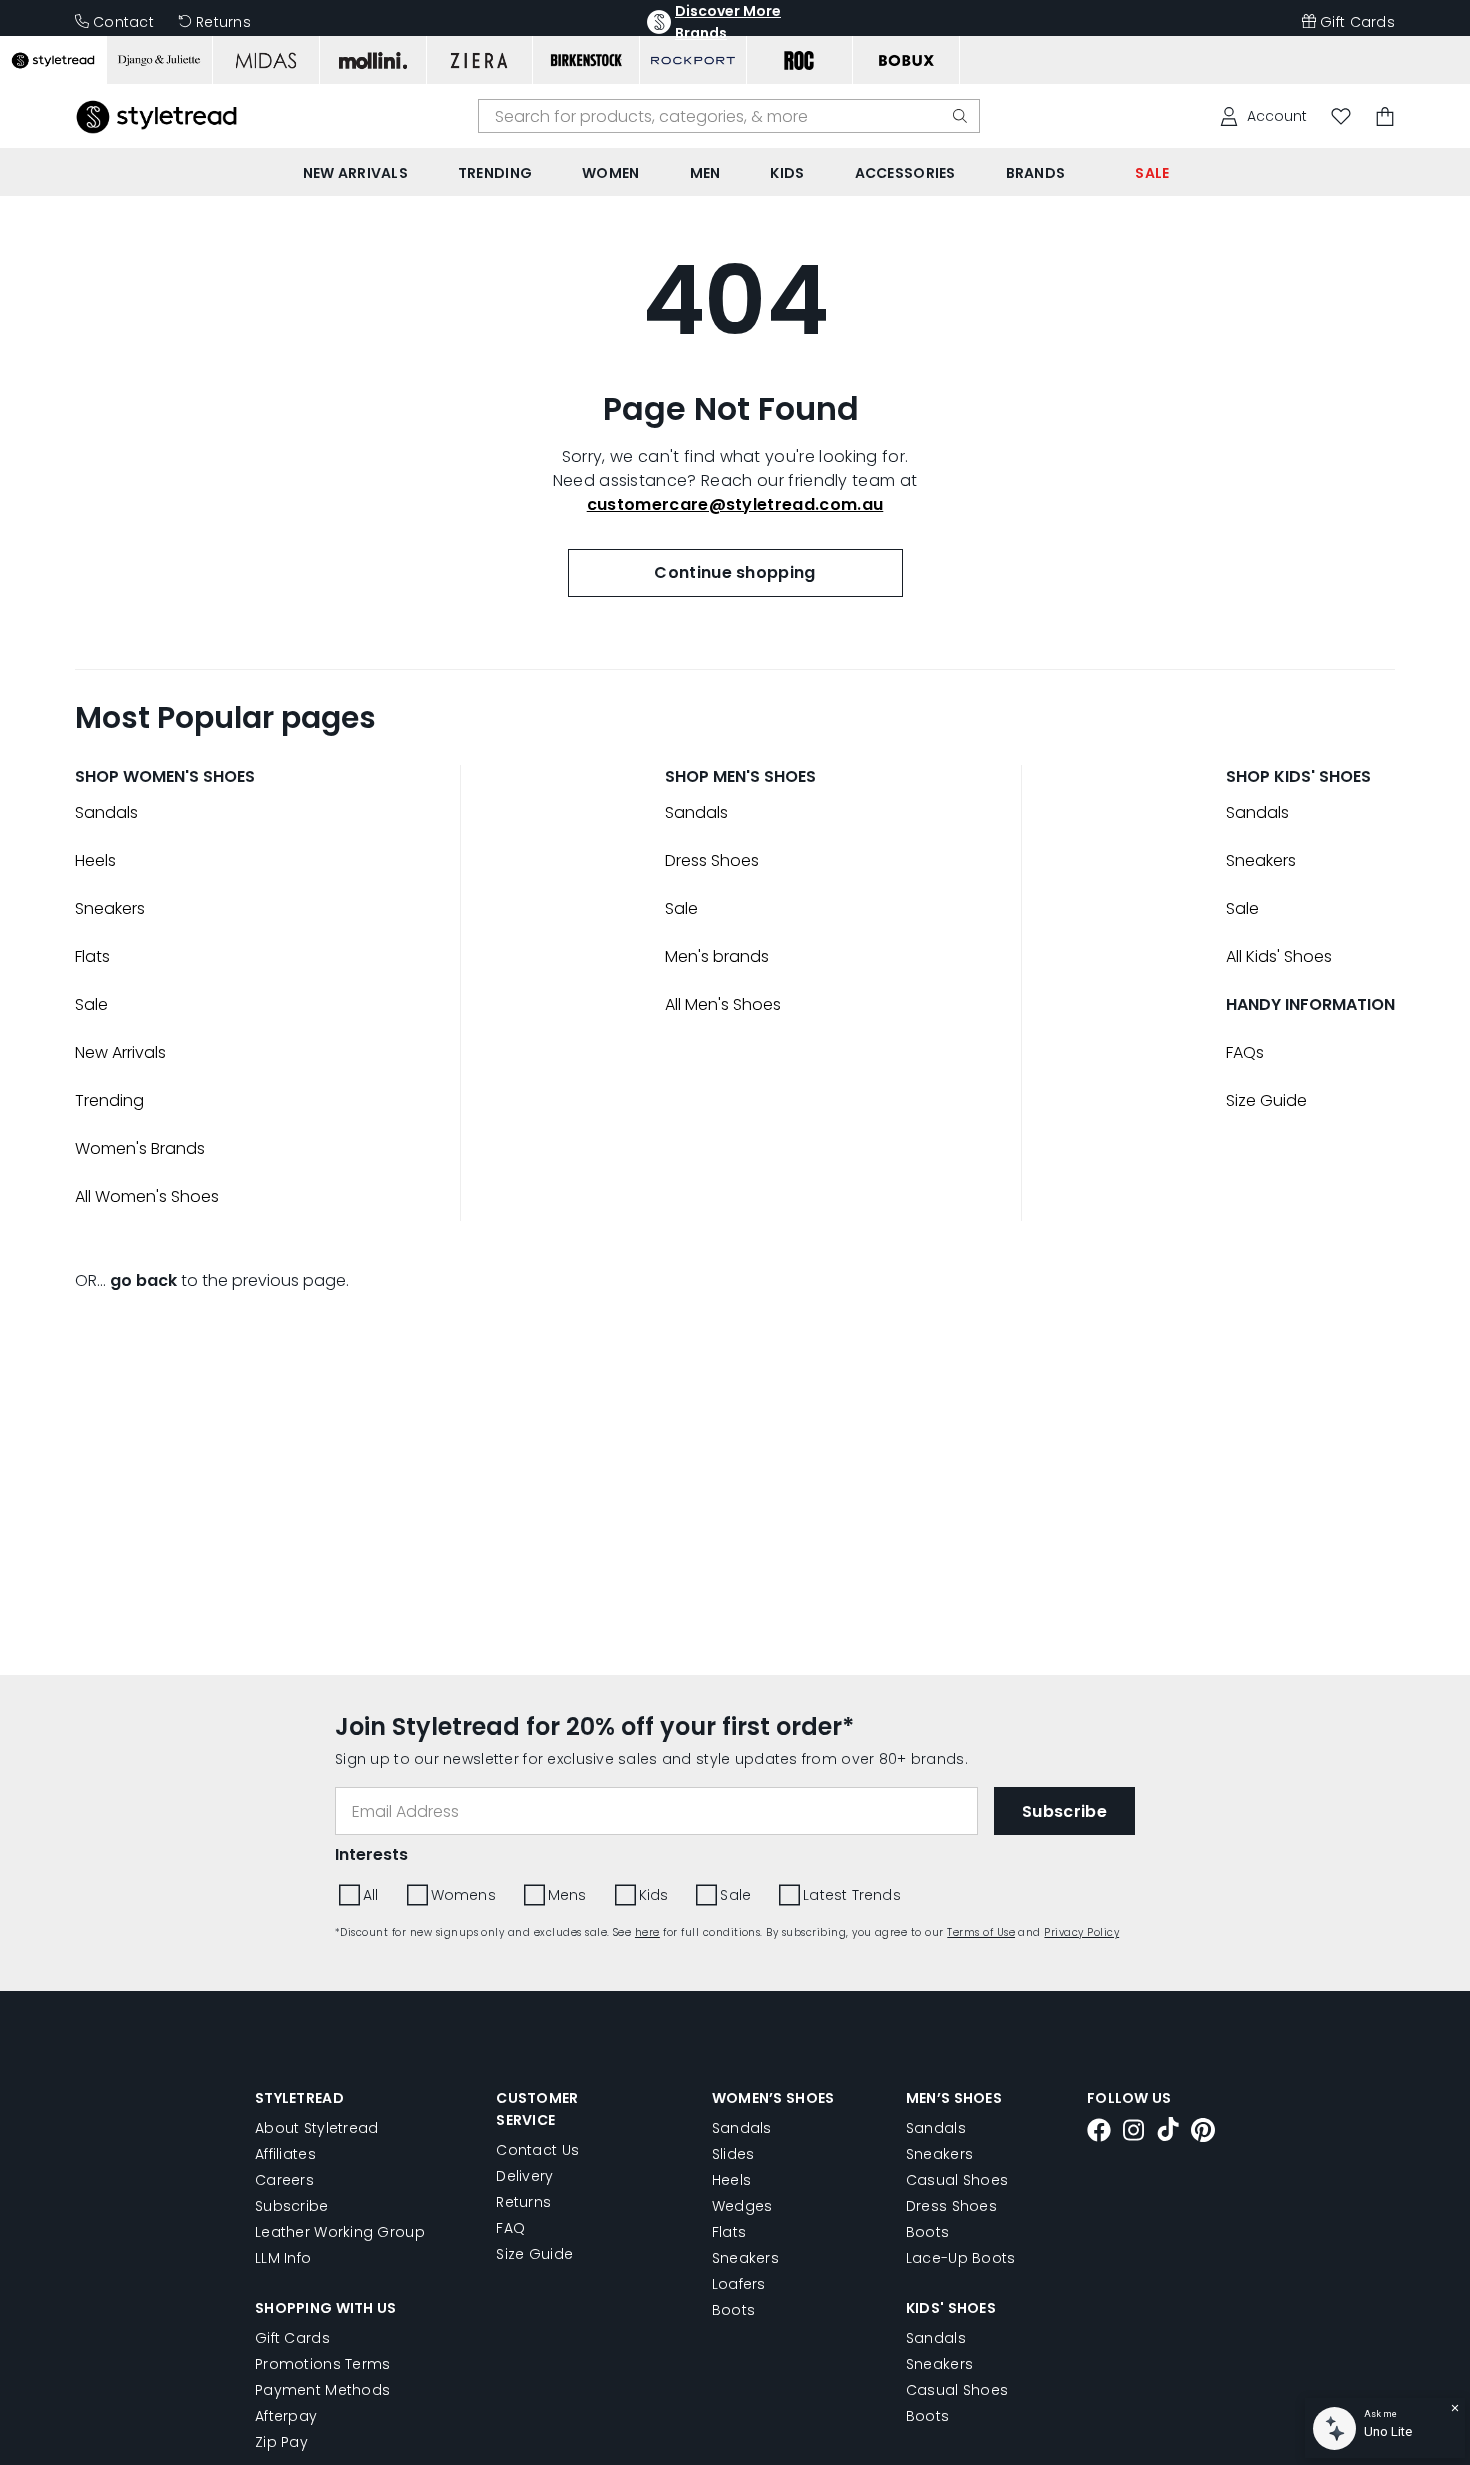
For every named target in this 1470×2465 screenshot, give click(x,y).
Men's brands (717, 956)
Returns (223, 22)
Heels (95, 860)
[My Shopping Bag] (1385, 116)
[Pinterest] (1203, 2133)
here (647, 1932)
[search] (960, 116)
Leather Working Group (340, 2232)
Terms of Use (981, 1932)
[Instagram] (1134, 2133)
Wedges (742, 2206)
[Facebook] (1099, 2133)
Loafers (739, 2284)
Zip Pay (281, 2442)
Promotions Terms (322, 2364)
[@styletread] (1168, 2132)
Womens (463, 1895)
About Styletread (316, 2128)
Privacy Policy (1081, 1932)
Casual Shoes (957, 2180)
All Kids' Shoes (1279, 956)
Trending (109, 1100)
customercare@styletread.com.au (735, 504)
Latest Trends (852, 1895)
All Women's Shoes (147, 1196)
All (371, 1895)
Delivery (524, 2176)
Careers (284, 2180)
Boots (733, 2310)
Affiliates (285, 2154)
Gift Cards (1357, 22)
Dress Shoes (712, 860)
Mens (567, 1895)
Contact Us (537, 2150)
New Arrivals (120, 1052)
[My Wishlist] (1341, 116)
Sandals (106, 812)
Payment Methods (322, 2390)
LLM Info (283, 2258)
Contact (123, 22)
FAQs (1245, 1052)
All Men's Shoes (723, 1004)
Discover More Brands (728, 22)
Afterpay (286, 2416)
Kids (654, 1895)
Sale (91, 1004)
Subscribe (292, 2206)
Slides (733, 2154)
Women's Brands (140, 1148)
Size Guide (1266, 1100)
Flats (92, 956)
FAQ (510, 2228)
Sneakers (110, 908)
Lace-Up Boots (961, 2258)
